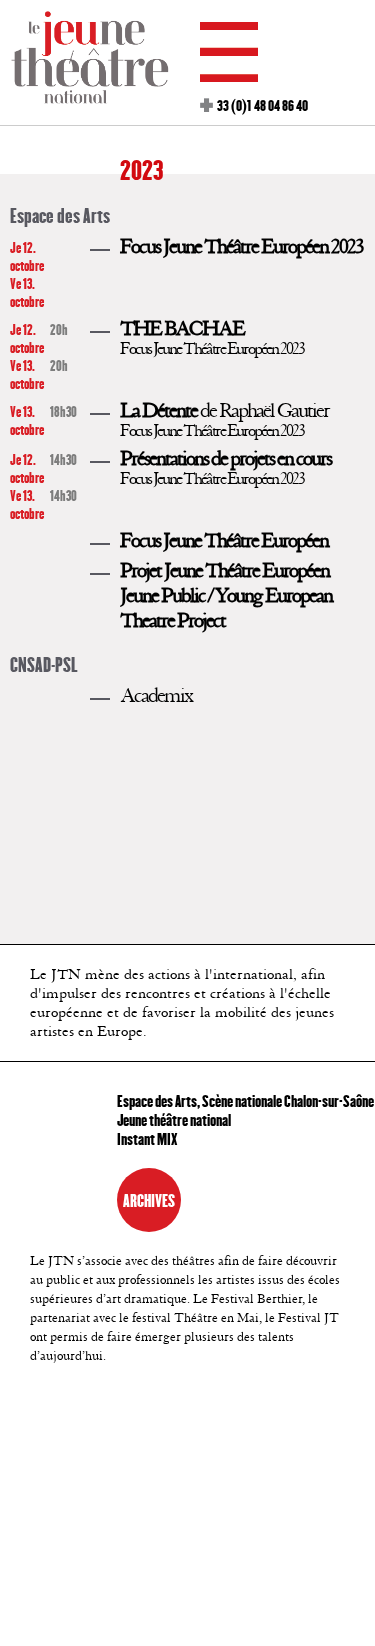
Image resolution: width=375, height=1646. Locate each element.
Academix (156, 695)
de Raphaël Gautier (224, 410)
